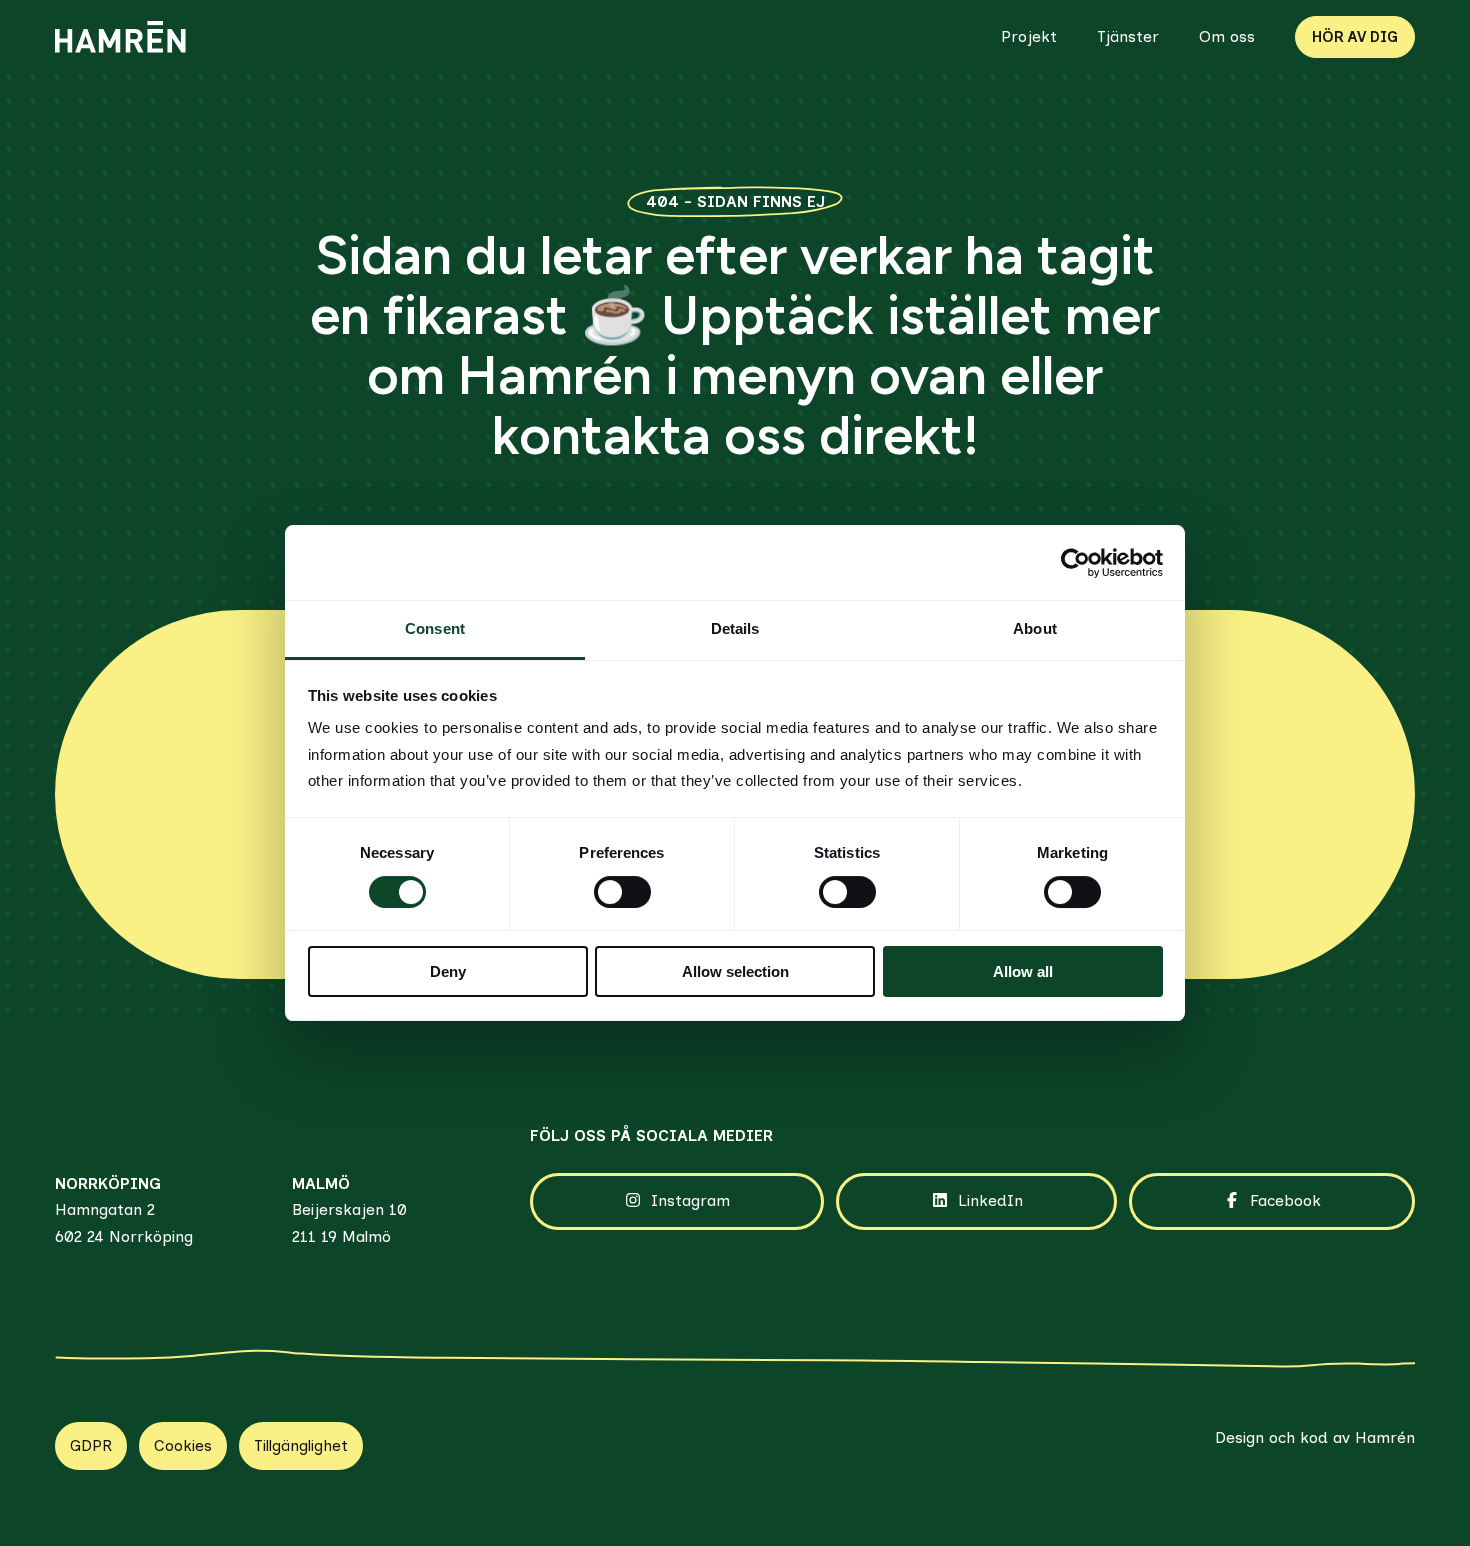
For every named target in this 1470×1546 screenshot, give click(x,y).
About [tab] (1035, 628)
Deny (448, 971)
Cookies (183, 1445)
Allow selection (735, 971)
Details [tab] (735, 628)
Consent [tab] (435, 628)
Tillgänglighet (301, 1445)
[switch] (622, 892)
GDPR (91, 1445)
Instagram (690, 1200)
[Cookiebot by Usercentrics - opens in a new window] (1075, 563)
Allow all (1023, 971)
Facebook (1285, 1200)
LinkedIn (990, 1200)
